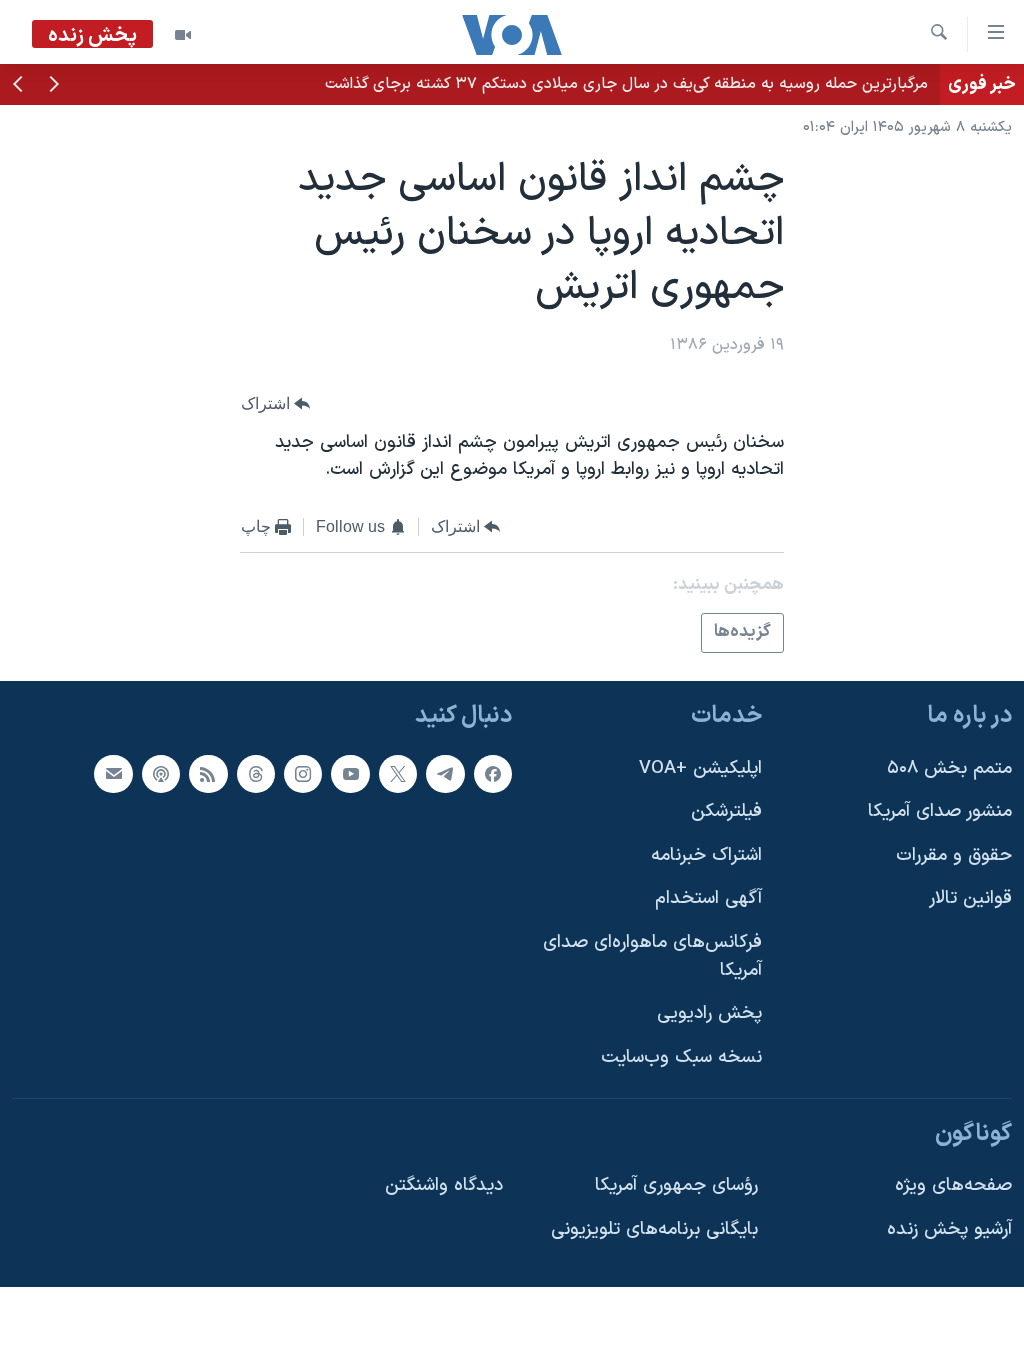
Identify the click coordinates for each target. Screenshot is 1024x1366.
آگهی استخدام (708, 898)
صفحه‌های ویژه (953, 1185)
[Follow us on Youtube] (350, 773)
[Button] (276, 403)
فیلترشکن (726, 811)
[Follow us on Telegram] (445, 773)
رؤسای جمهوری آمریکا (676, 1185)
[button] (54, 86)
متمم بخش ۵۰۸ (949, 767)
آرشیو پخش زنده (949, 1229)
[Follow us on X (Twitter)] (398, 773)
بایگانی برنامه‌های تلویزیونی (654, 1229)
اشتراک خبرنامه (706, 855)
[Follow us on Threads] (256, 773)
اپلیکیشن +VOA (700, 767)
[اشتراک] (113, 773)
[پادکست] (161, 773)
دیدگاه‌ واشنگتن (444, 1185)
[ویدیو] (183, 35)
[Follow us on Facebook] (493, 773)
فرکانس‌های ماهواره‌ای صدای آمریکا (652, 956)
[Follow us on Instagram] (303, 773)
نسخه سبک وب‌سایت (681, 1057)
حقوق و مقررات (954, 855)
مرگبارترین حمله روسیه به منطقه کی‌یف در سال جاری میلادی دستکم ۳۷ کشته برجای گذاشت (626, 84)
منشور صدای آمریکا (940, 811)
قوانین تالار (970, 898)
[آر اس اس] (208, 773)
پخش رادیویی (709, 1013)
